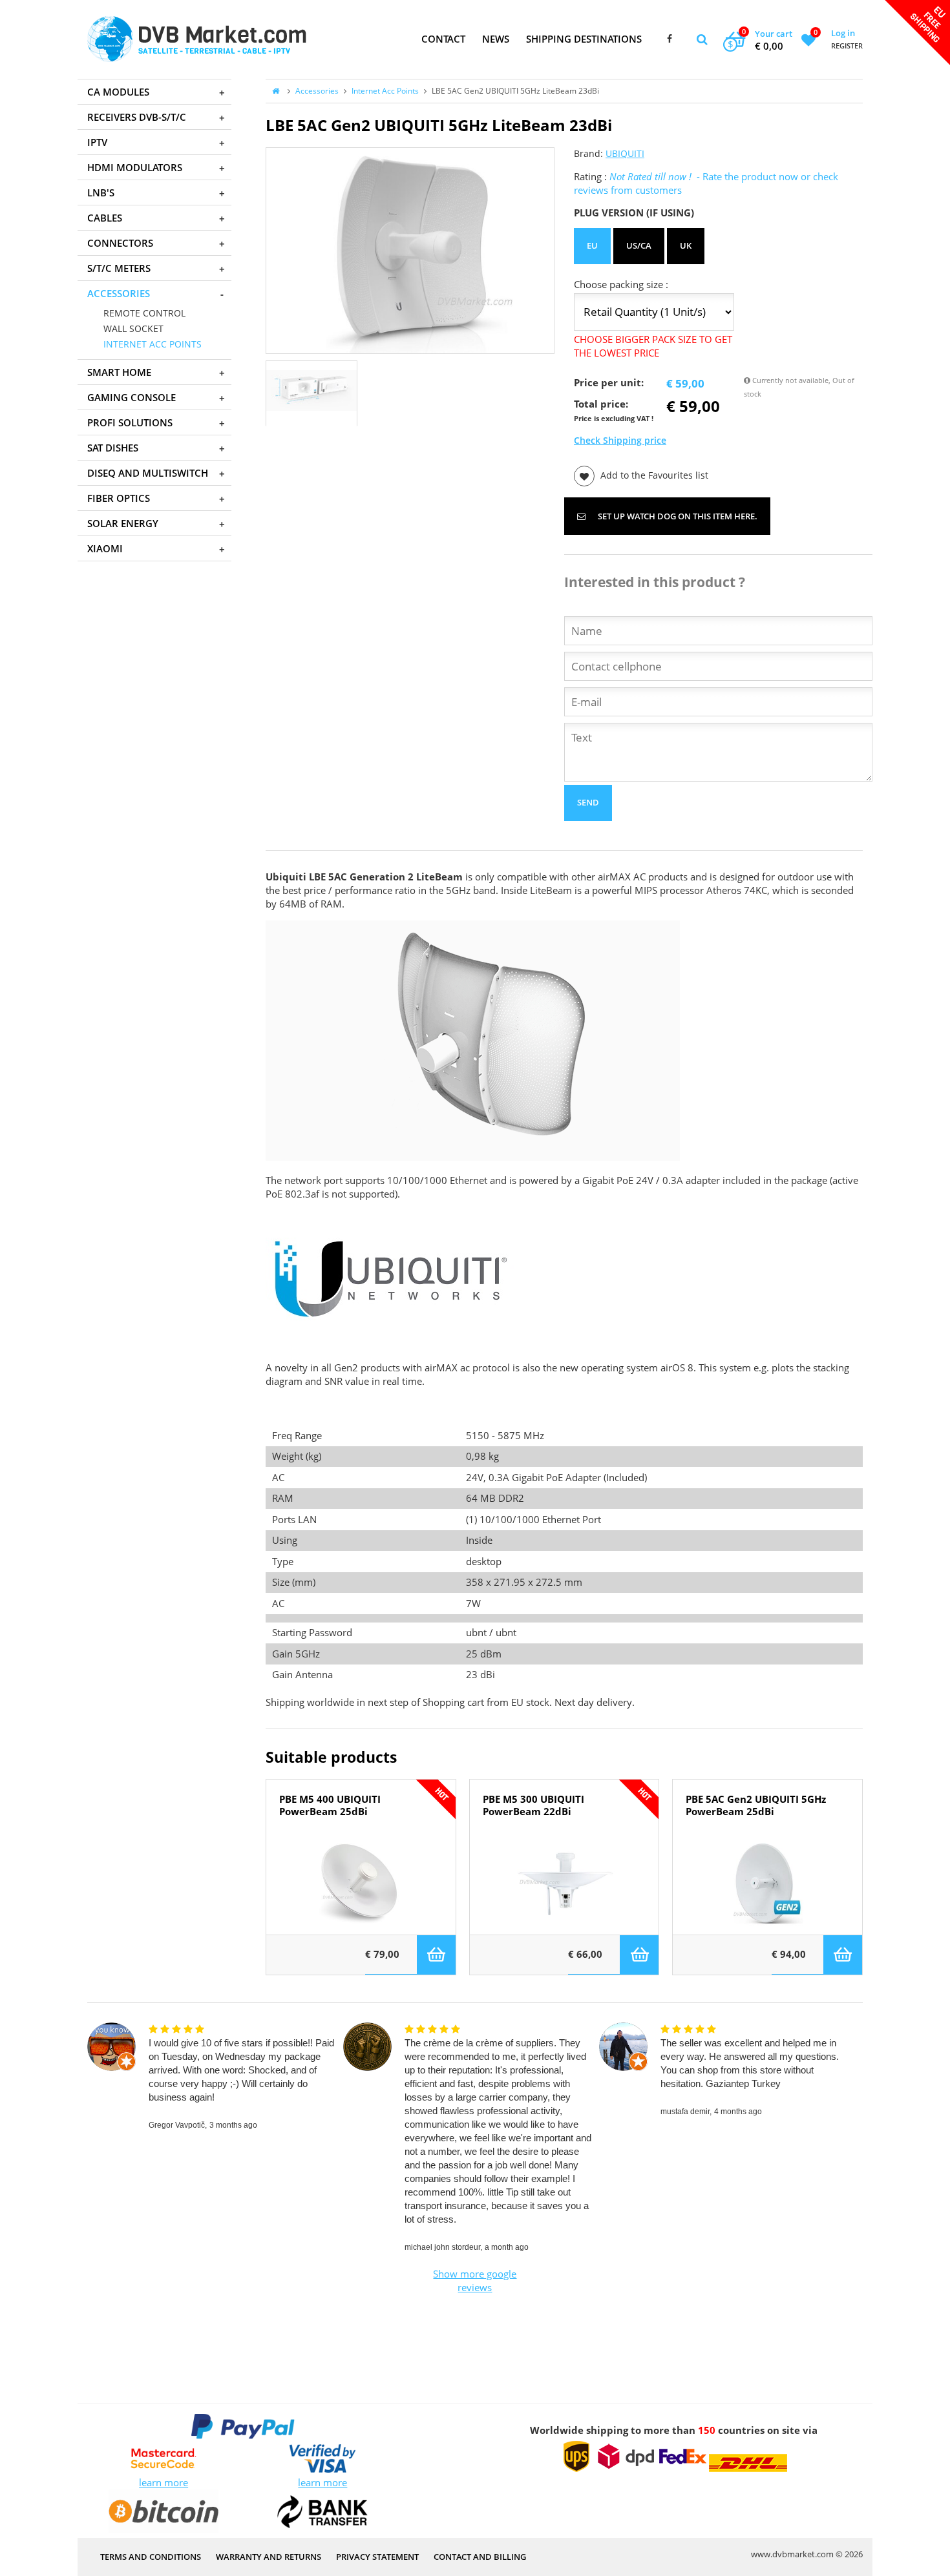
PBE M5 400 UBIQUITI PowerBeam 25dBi (330, 1805)
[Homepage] (197, 39)
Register (847, 46)
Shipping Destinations (584, 39)
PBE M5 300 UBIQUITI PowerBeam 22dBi (533, 1805)
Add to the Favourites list (653, 475)
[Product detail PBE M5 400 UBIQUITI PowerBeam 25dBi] (361, 1883)
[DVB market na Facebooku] (670, 39)
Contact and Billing (480, 2557)
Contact (443, 39)
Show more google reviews (475, 2280)
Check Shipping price (620, 441)
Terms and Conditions (151, 2557)
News (496, 39)
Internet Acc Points (385, 91)
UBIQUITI (625, 154)
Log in (843, 33)
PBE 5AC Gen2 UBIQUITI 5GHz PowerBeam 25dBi (756, 1805)
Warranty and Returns (269, 2557)
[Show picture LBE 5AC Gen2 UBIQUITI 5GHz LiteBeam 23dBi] (410, 251)
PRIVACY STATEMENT (377, 2557)
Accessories (317, 91)
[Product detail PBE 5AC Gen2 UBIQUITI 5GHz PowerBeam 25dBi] (767, 1883)
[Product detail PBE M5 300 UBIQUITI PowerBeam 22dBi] (565, 1883)
